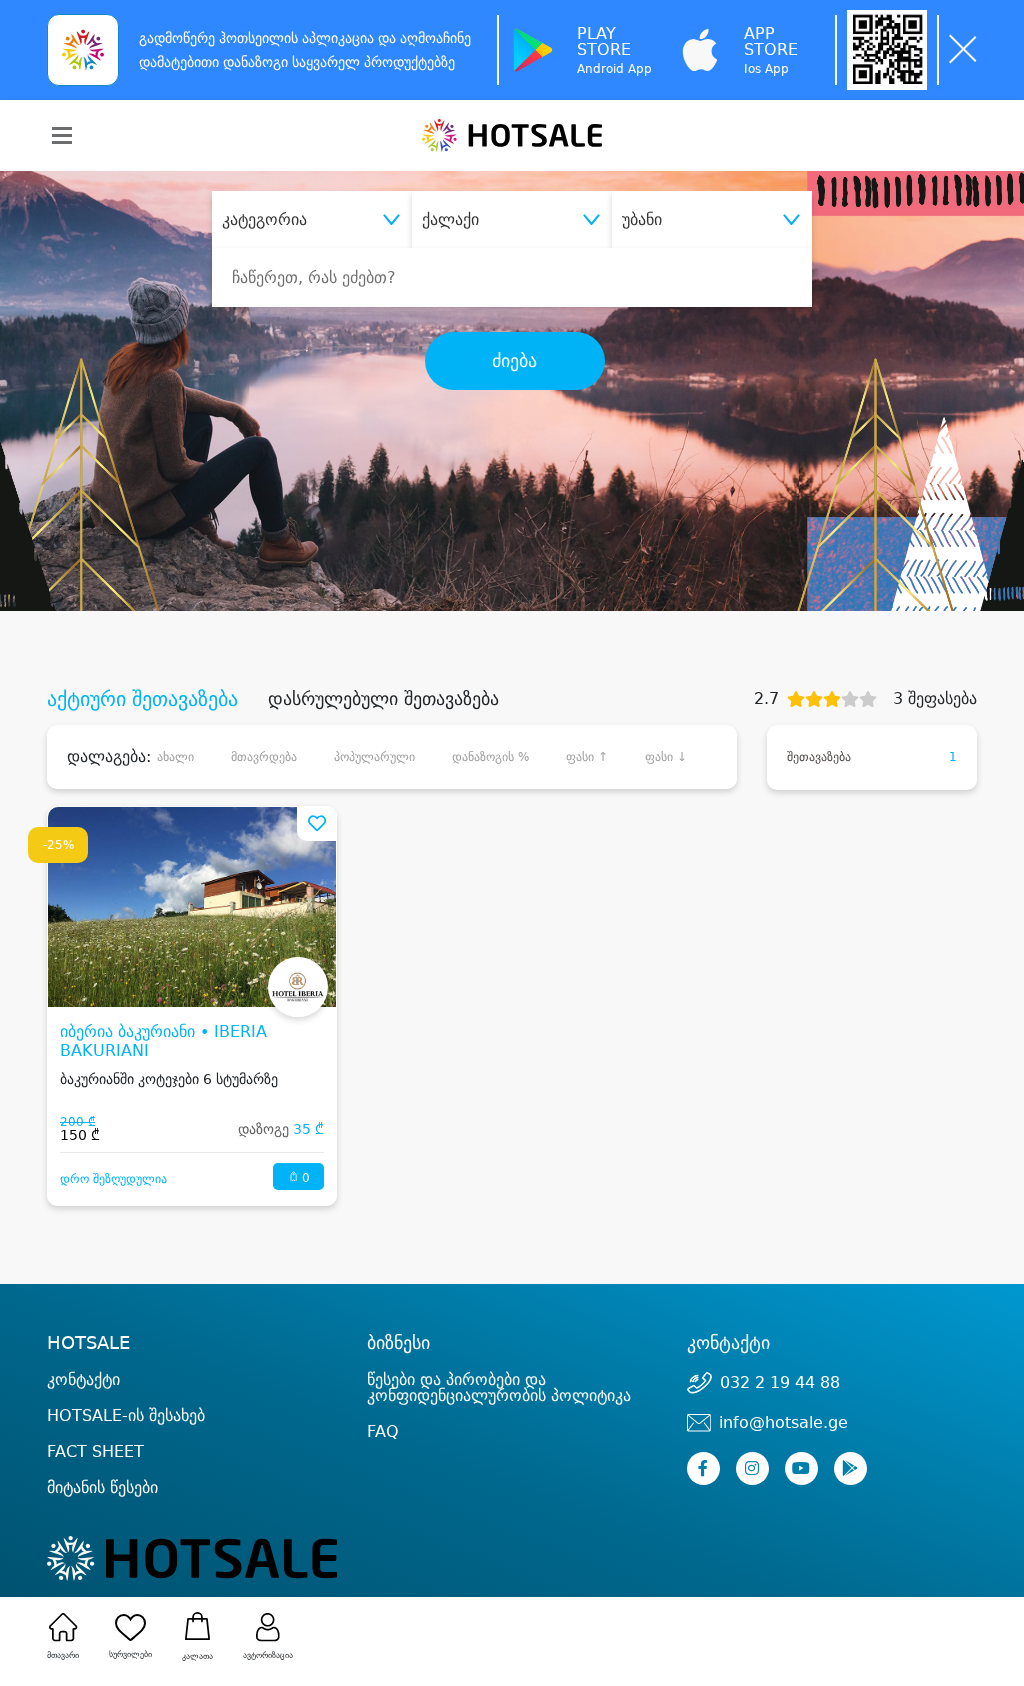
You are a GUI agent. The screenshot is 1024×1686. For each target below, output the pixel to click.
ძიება (514, 361)
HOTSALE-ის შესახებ (126, 1415)
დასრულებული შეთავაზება (383, 699)
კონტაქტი (83, 1380)
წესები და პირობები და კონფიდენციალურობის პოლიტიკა (499, 1387)
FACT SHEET (95, 1451)
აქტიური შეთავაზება (142, 699)
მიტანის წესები (102, 1487)
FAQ (383, 1431)
